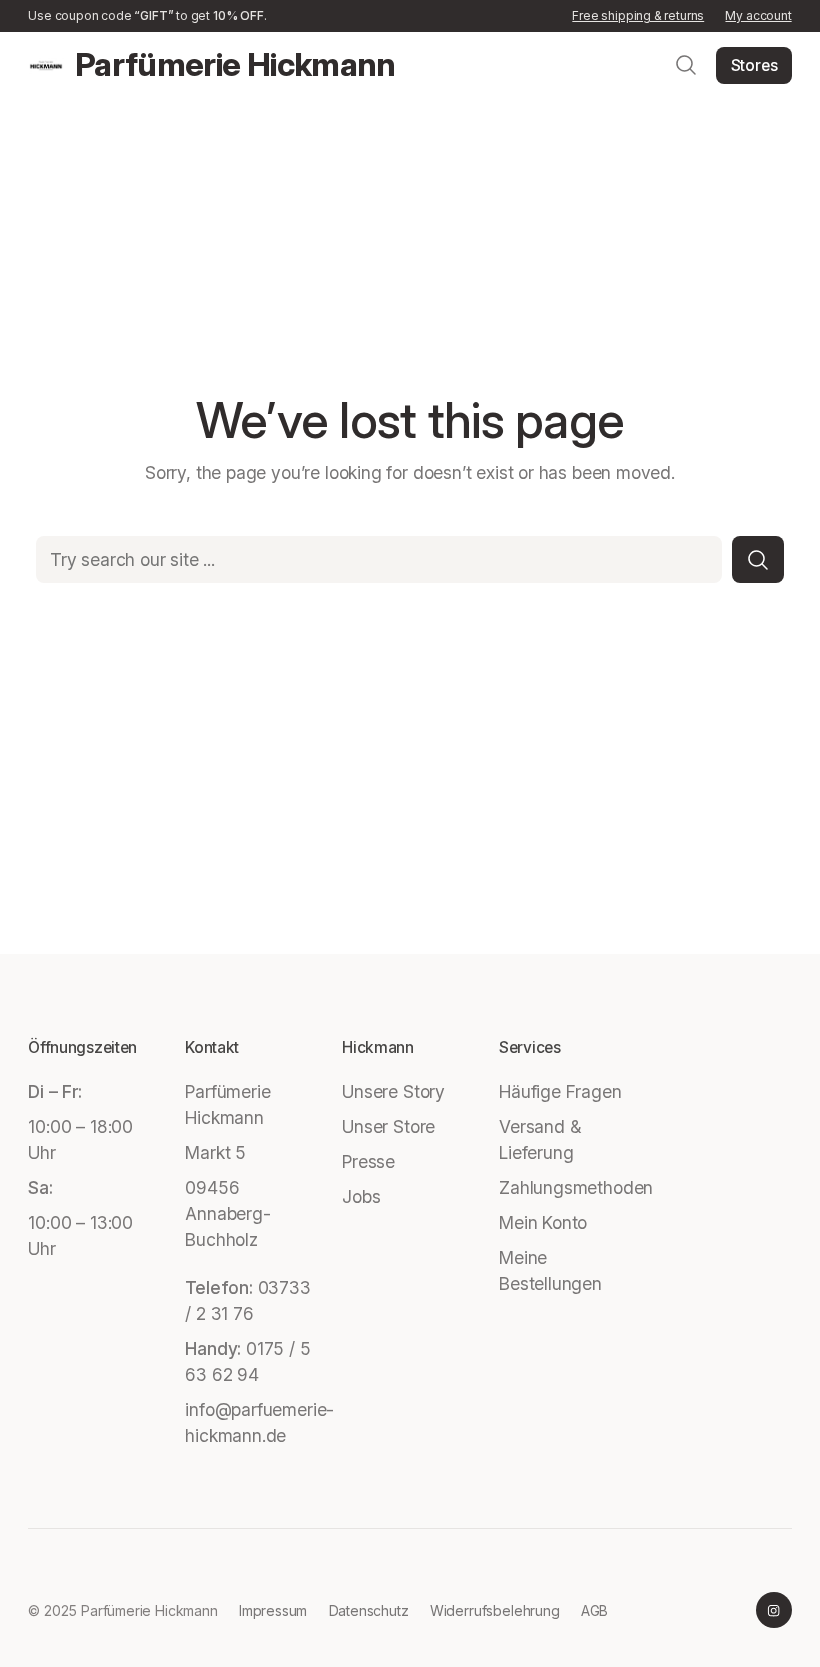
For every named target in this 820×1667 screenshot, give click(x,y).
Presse (368, 1161)
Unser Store (388, 1126)
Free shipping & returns (638, 15)
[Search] (758, 559)
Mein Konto (543, 1222)
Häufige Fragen (560, 1091)
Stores (754, 65)
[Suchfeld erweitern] (686, 65)
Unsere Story (393, 1091)
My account (758, 15)
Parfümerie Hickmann (235, 64)
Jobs (361, 1196)
